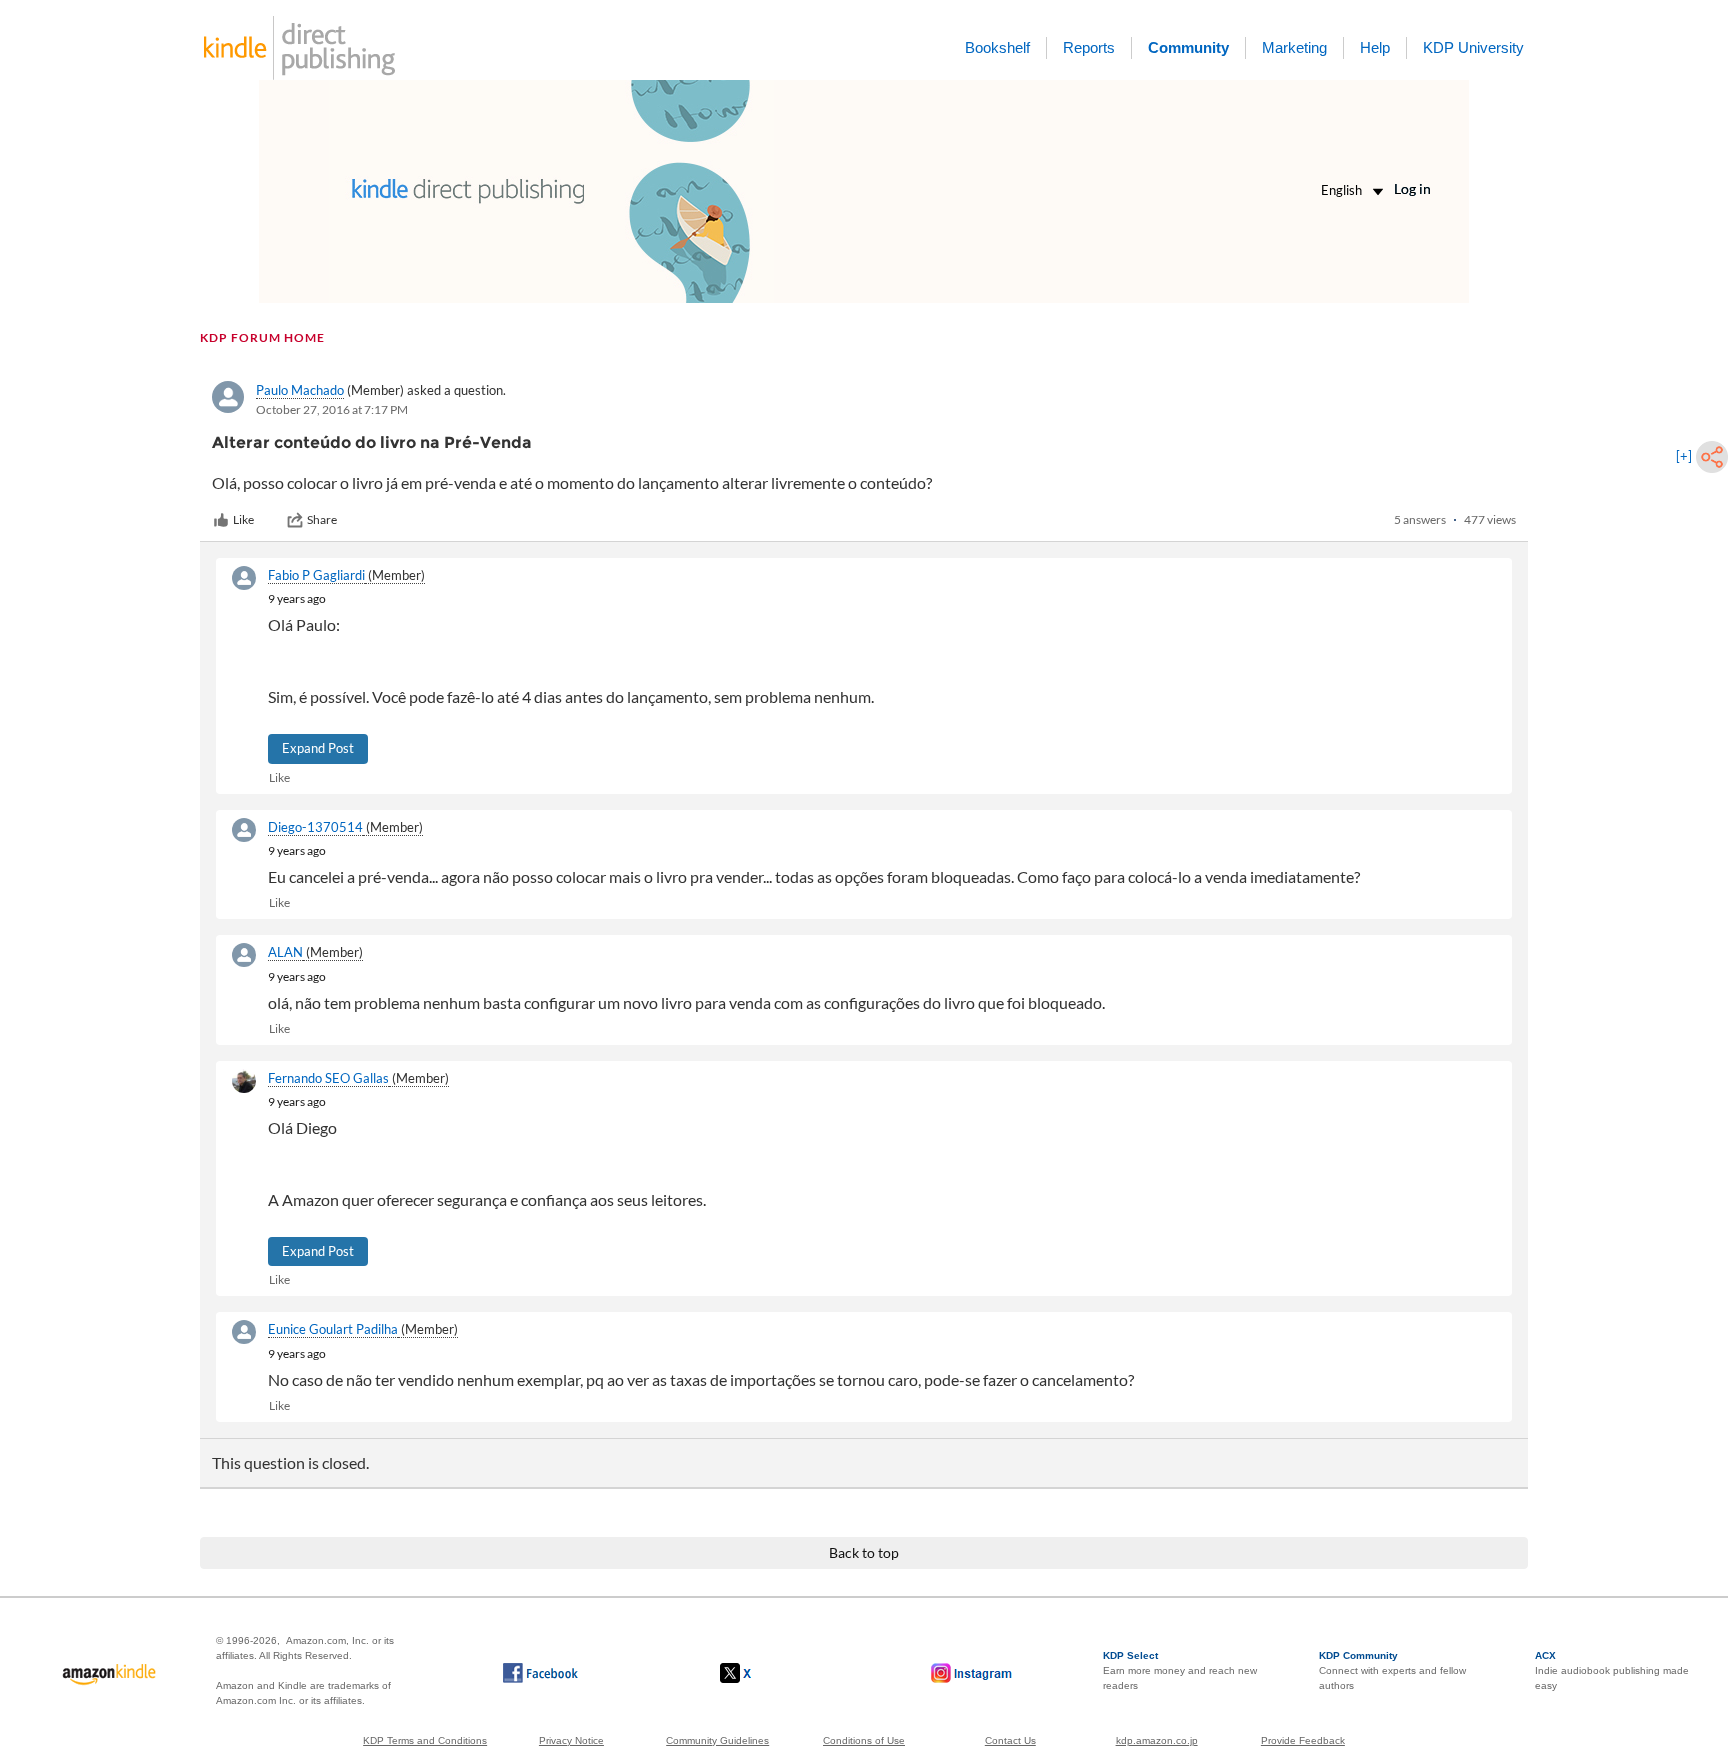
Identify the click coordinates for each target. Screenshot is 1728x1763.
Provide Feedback (1303, 1740)
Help (1375, 47)
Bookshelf (997, 47)
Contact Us (1010, 1740)
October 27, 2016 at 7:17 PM (332, 409)
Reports (1089, 47)
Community (1188, 47)
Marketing (1294, 47)
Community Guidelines (717, 1740)
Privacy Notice (571, 1740)
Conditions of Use (864, 1740)
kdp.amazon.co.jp (1157, 1740)
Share (322, 519)
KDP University (1473, 47)
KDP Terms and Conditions (425, 1740)
